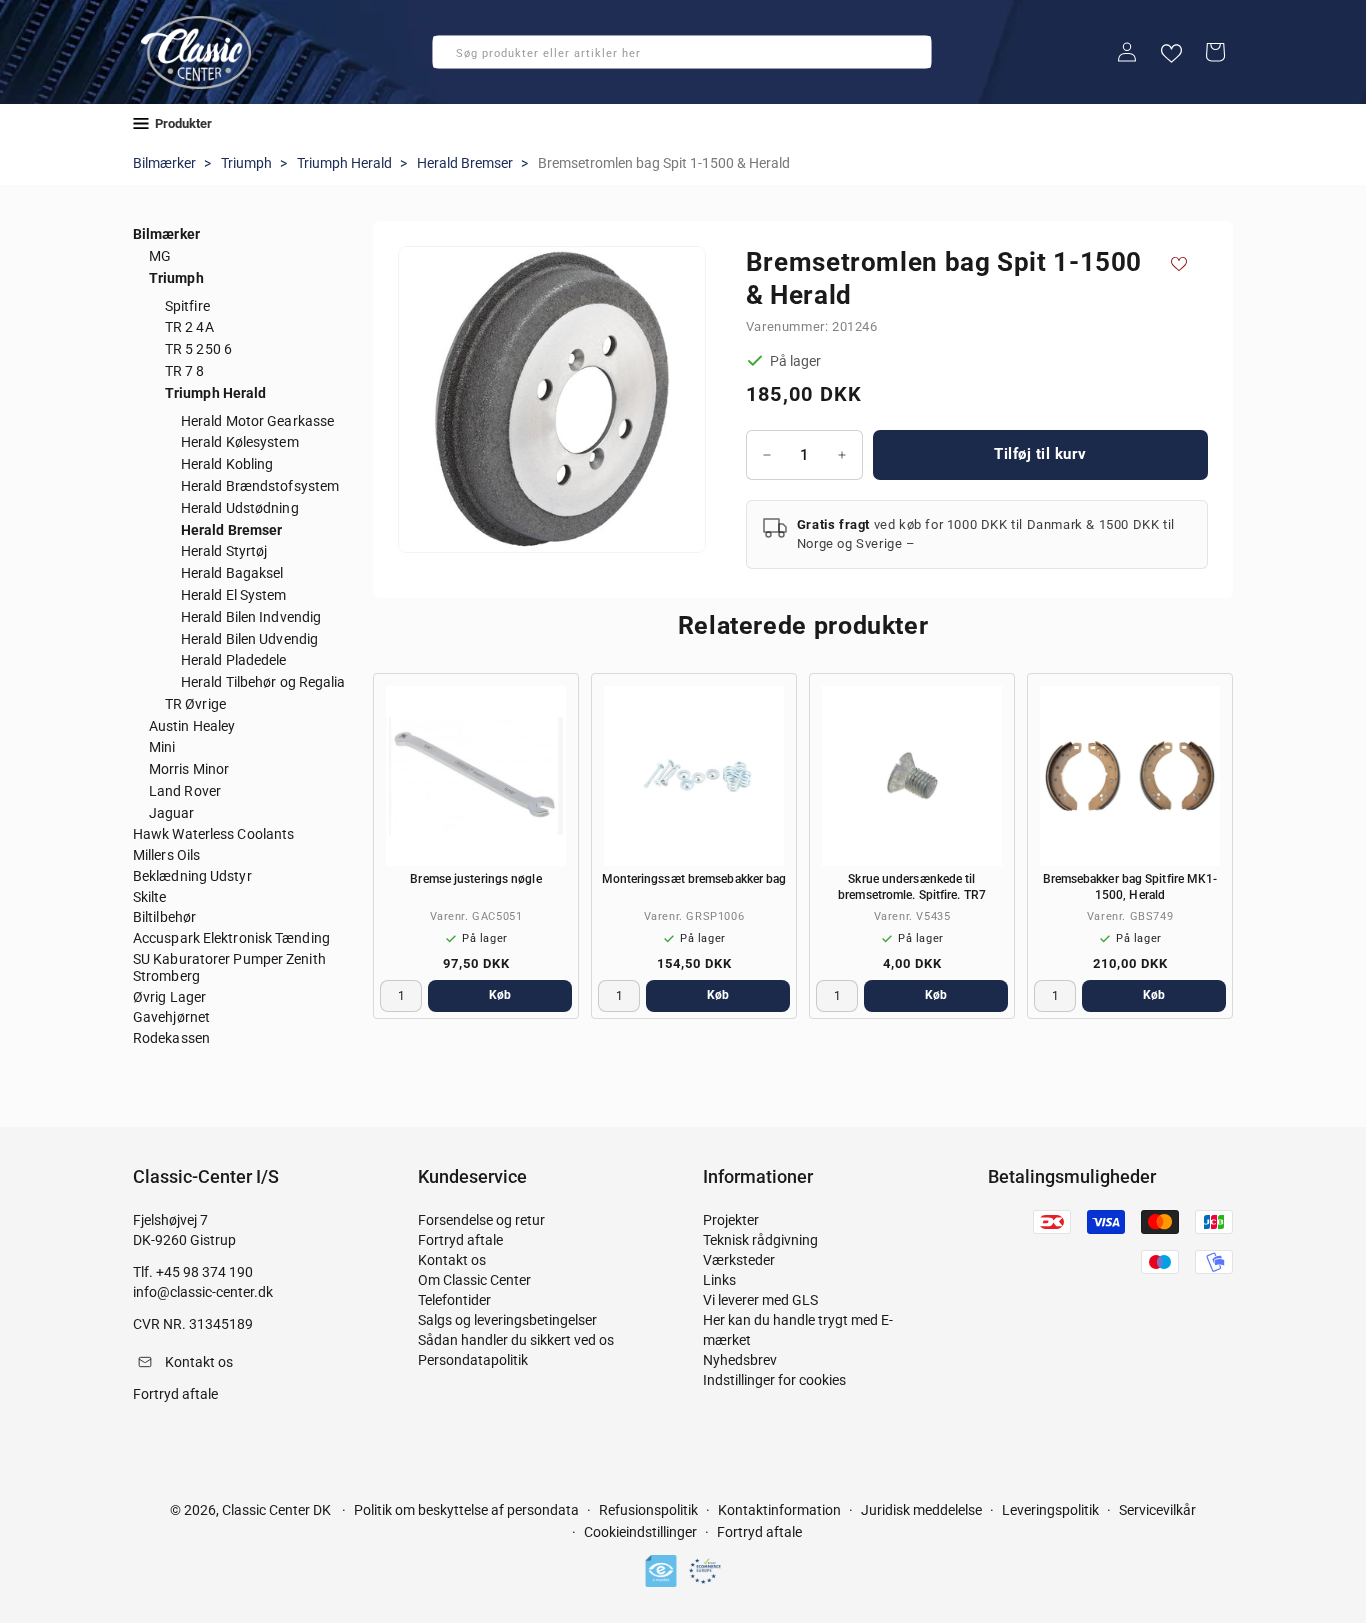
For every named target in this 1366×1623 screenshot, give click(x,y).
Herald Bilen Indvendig (251, 617)
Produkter (183, 123)
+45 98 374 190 (204, 1272)
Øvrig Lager (169, 997)
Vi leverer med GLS (760, 1300)
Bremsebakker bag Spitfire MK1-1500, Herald (1130, 887)
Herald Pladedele (234, 660)
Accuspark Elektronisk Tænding (231, 938)
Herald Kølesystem (240, 442)
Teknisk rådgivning (760, 1240)
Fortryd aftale (460, 1240)
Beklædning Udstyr (192, 876)
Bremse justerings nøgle (475, 879)
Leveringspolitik (1050, 1510)
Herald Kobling (227, 464)
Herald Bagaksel (232, 573)
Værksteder (739, 1260)
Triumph (246, 163)
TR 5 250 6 (198, 349)
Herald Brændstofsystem (260, 486)
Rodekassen (171, 1038)
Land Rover (185, 791)
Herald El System (234, 595)
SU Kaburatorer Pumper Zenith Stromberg (229, 967)
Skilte (150, 897)
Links (719, 1280)
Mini (162, 747)
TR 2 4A (189, 327)
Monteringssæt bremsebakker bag (694, 879)
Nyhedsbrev (740, 1360)
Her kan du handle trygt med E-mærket (798, 1330)
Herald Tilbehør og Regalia (263, 682)
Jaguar (172, 813)
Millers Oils (166, 855)
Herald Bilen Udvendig (249, 639)
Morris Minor (189, 769)
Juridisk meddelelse (921, 1510)
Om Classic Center (474, 1280)
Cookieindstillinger (640, 1532)
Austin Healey (192, 726)
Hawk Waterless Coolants (213, 834)
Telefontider (454, 1300)
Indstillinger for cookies (774, 1380)
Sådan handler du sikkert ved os (516, 1340)
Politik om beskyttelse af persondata (466, 1510)
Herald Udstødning (240, 508)
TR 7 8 (185, 371)
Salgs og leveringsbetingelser (507, 1320)
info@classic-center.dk (203, 1292)
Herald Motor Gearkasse (257, 421)
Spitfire (187, 306)
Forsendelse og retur (481, 1220)
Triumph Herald (344, 163)
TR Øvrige (195, 704)
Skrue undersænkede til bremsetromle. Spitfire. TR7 (912, 887)
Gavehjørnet (171, 1017)
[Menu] (141, 123)
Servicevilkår (1157, 1510)
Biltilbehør (164, 917)
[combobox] (682, 52)
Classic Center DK (276, 1510)
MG (160, 256)
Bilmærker (164, 163)
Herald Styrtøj (224, 551)
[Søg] (454, 58)
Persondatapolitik (473, 1360)
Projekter (731, 1220)
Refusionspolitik (648, 1510)
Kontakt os (452, 1260)
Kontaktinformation (779, 1510)
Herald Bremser (465, 163)
